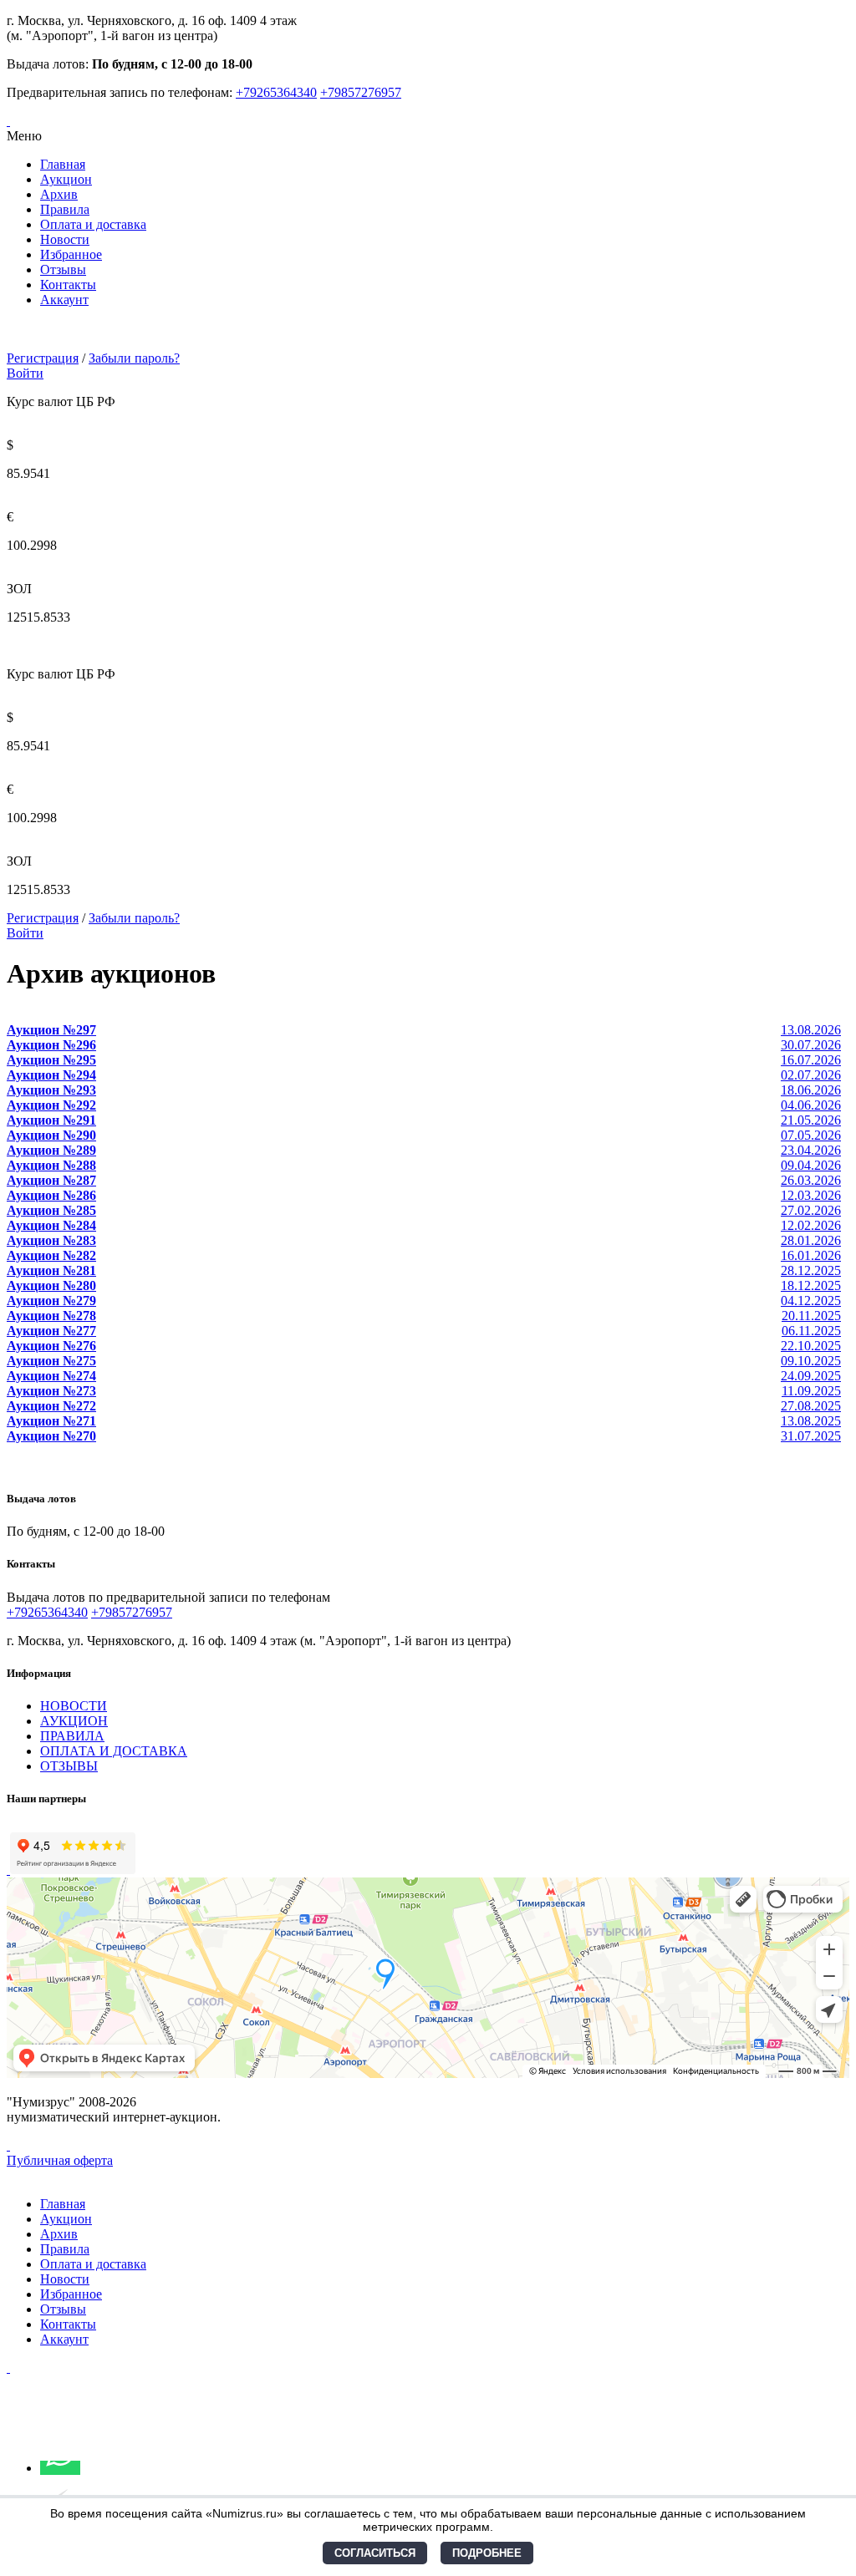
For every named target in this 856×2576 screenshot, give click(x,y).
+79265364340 (276, 92)
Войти (25, 373)
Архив (59, 194)
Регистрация (43, 358)
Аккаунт (64, 300)
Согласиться (375, 2553)
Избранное (71, 254)
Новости (65, 239)
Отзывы (63, 269)
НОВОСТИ (74, 1706)
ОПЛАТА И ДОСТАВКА (114, 1751)
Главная (63, 164)
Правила (65, 209)
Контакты (68, 285)
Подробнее (487, 2553)
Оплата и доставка (93, 224)
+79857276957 (361, 92)
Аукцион (66, 179)
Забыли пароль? (134, 358)
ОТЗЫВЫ (69, 1766)
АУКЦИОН (74, 1721)
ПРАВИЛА (72, 1736)
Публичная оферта (60, 2160)
